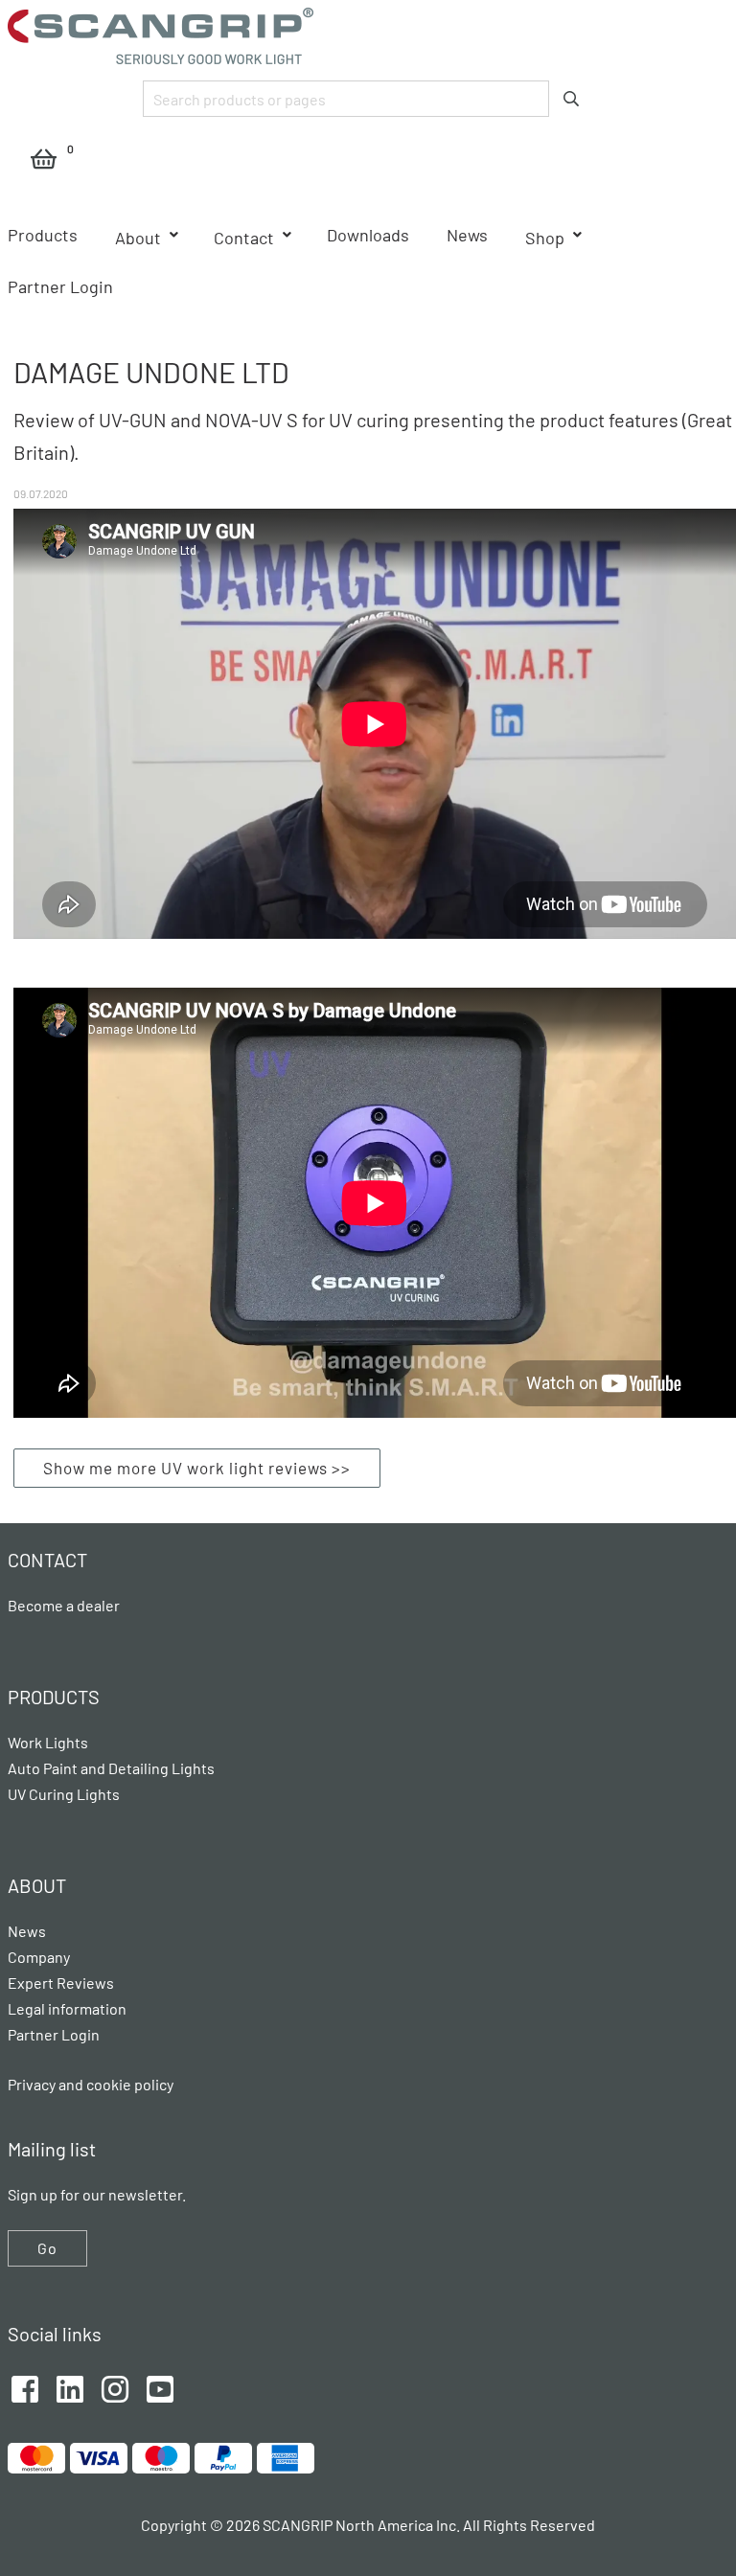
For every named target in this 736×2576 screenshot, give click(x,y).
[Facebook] (25, 2387)
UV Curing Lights (64, 1794)
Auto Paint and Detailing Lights (111, 1768)
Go (47, 2248)
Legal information (67, 2008)
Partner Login (60, 286)
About (138, 238)
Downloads (368, 235)
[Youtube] (160, 2387)
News (467, 235)
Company (39, 1957)
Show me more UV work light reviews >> (197, 1468)
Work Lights (48, 1742)
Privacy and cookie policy (91, 2084)
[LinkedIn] (70, 2387)
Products (43, 235)
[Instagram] (115, 2387)
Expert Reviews (61, 1983)
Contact (244, 238)
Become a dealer (64, 1605)
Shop (545, 238)
